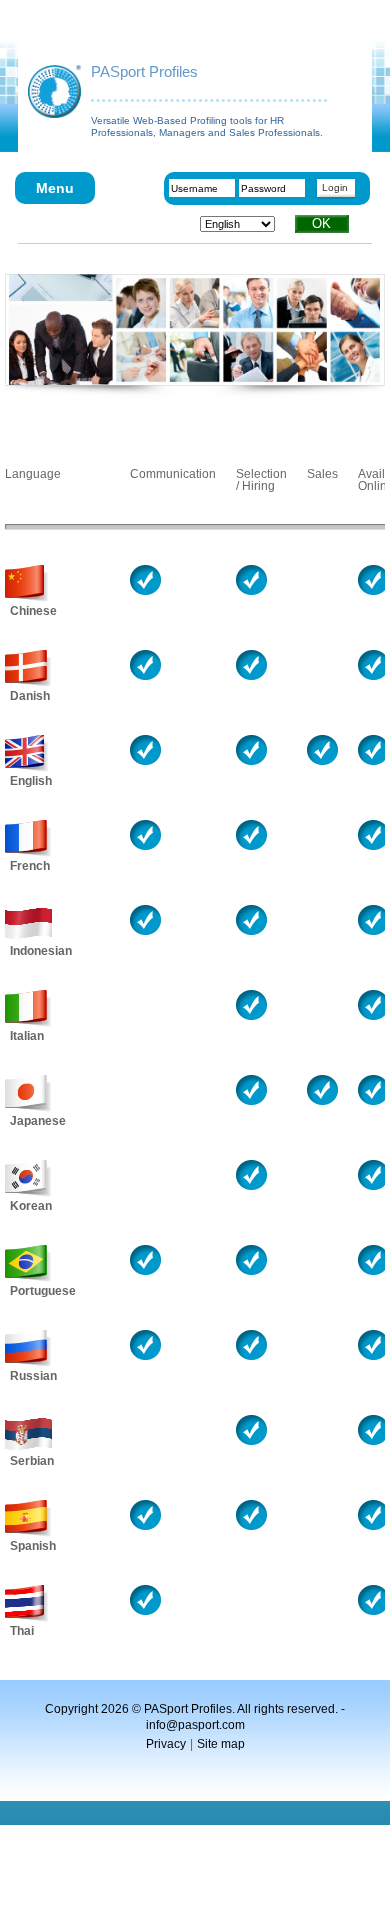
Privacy (166, 1744)
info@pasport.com (195, 1725)
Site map (221, 1744)
